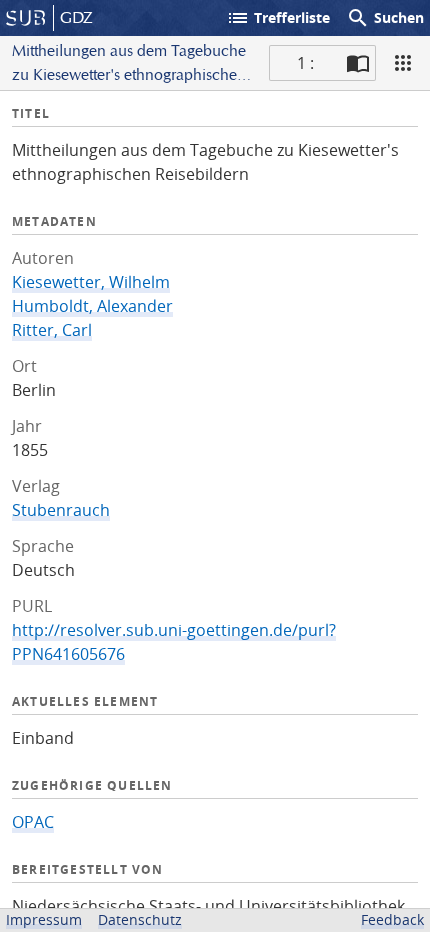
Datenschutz (140, 919)
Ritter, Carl (52, 330)
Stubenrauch (61, 510)
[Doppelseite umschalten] (358, 63)
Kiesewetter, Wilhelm (91, 282)
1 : (305, 63)
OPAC (33, 822)
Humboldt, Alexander (92, 306)
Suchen (385, 18)
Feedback (392, 919)
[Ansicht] (403, 63)
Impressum (44, 919)
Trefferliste (278, 18)
